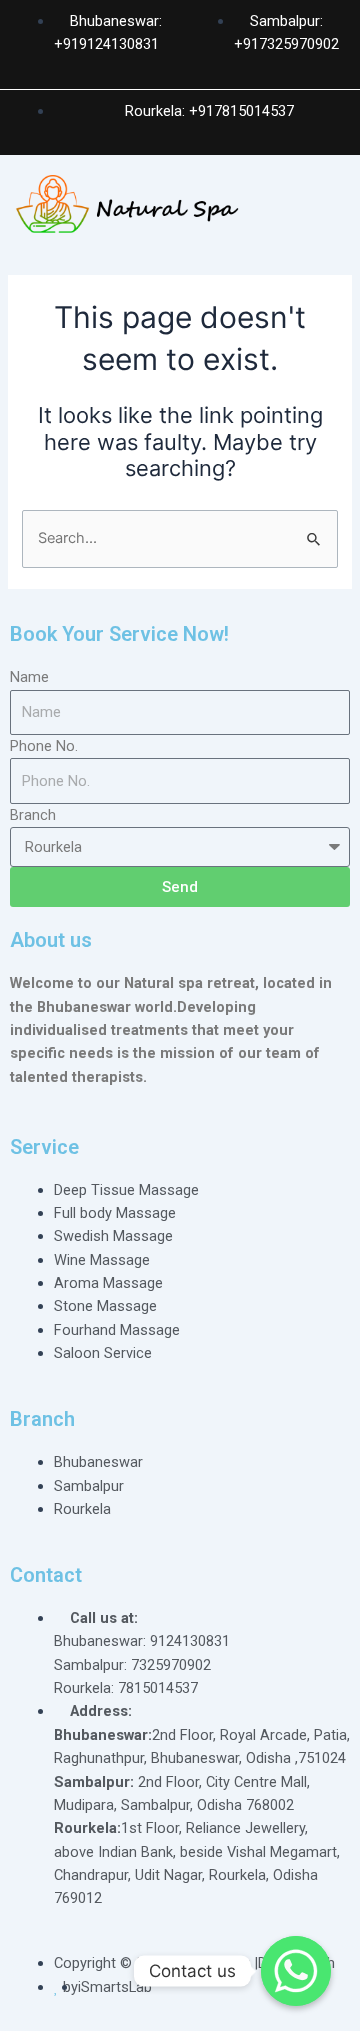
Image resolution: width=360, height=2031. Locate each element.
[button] (334, 214)
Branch (33, 815)
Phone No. (44, 746)
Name (29, 677)
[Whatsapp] (296, 1971)
